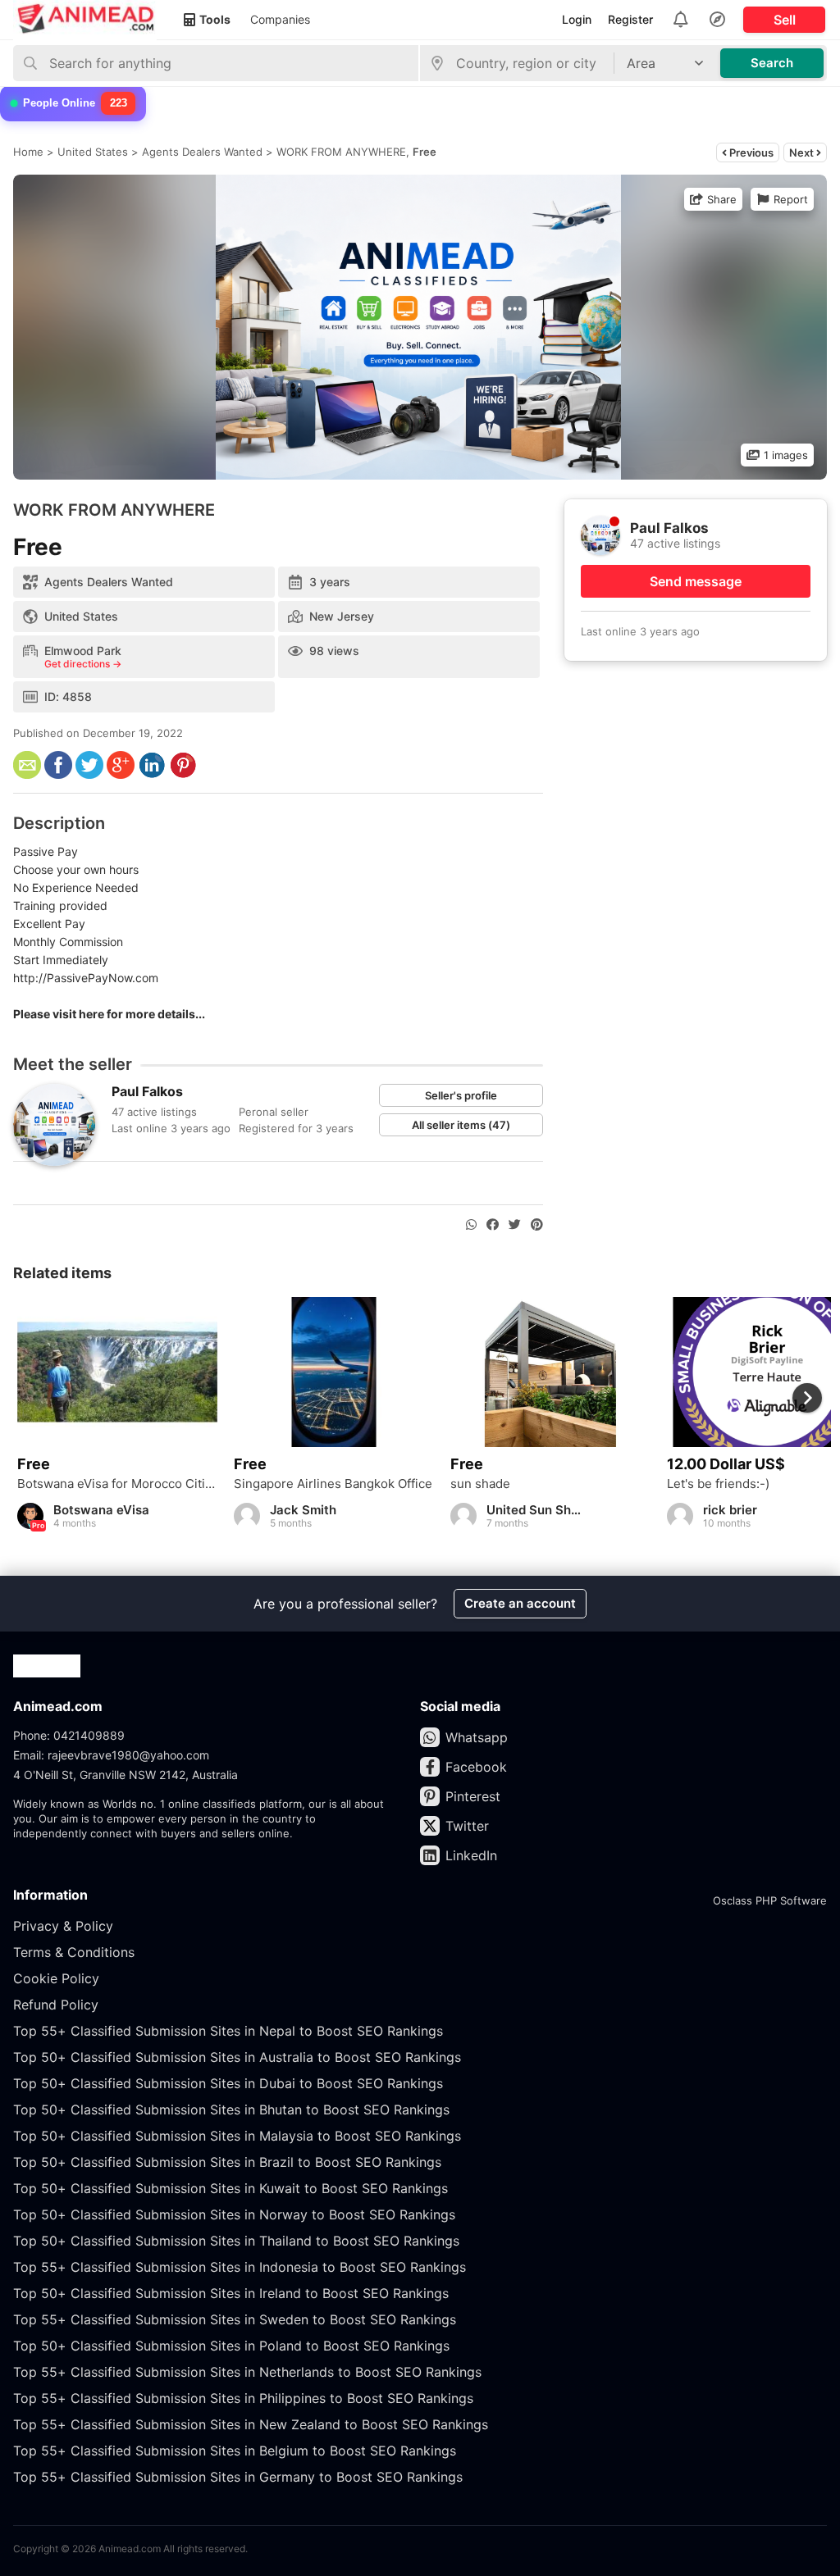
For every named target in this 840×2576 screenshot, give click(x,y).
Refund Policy (56, 2005)
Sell (785, 20)
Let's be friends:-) (718, 1484)
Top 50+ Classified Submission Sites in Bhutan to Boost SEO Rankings (231, 2109)
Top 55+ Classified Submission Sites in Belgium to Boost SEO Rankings (235, 2451)
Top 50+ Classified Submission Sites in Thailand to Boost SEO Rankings (236, 2241)
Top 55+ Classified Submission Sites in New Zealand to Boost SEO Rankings (251, 2424)
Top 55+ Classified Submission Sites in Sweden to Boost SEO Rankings (235, 2319)
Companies (280, 19)
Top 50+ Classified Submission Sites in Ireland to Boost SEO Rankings (231, 2293)
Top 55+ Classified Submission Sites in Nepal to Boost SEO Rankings (228, 2031)
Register (630, 19)
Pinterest (473, 1796)
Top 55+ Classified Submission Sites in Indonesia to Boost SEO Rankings (240, 2267)
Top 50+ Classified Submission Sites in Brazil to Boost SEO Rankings (227, 2162)
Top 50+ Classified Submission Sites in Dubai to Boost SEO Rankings (228, 2083)
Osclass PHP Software (770, 1900)
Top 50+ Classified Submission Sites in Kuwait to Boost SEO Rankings (231, 2188)
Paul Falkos (147, 1091)
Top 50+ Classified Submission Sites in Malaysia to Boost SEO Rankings (237, 2136)
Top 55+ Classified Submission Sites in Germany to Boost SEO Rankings (238, 2477)
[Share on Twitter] (515, 1225)
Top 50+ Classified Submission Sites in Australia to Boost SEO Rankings (237, 2057)
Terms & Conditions (74, 1952)
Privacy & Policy (63, 1926)
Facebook (476, 1767)
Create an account (520, 1603)
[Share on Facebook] (493, 1225)
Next (803, 152)
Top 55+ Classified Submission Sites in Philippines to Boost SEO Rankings (243, 2398)
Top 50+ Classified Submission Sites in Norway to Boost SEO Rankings (234, 2214)
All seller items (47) (461, 1125)
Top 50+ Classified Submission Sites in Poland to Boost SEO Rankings (231, 2346)
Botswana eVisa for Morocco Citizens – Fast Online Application (117, 1484)
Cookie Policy (56, 1978)
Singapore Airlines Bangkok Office (333, 1484)
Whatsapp (477, 1737)
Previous (750, 152)
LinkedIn (471, 1855)
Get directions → (83, 664)
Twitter (467, 1826)
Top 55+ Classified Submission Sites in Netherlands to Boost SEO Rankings (247, 2372)
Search (772, 63)
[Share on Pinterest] (537, 1225)
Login (577, 19)
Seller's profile (461, 1095)
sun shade (480, 1484)
